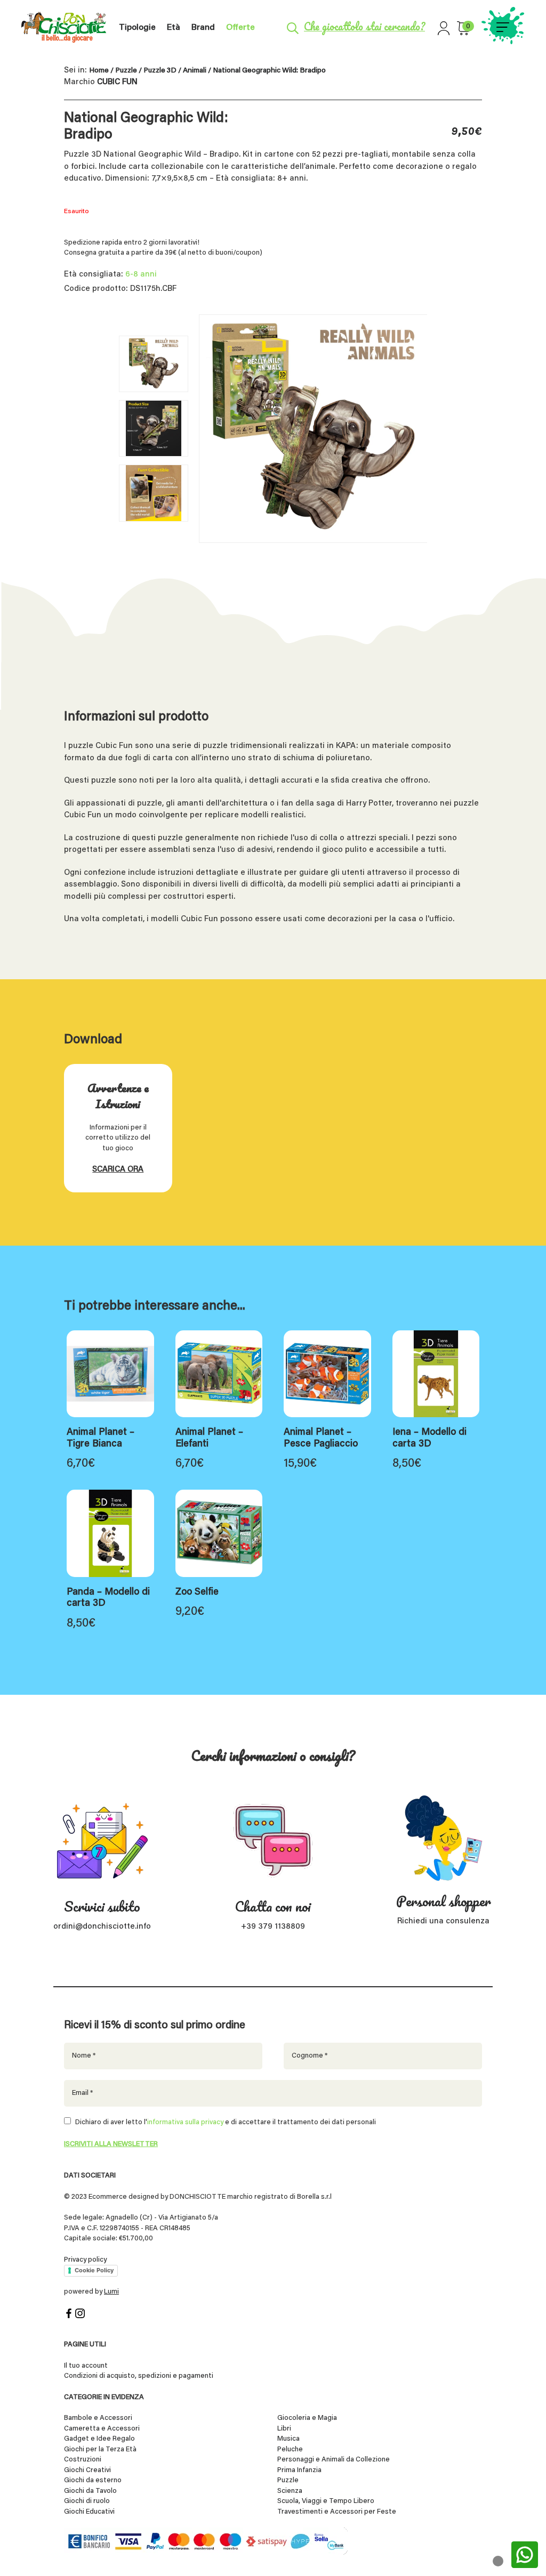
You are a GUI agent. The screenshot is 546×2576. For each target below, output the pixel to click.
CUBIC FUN (117, 82)
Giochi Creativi (87, 2470)
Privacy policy (85, 2260)
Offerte (240, 28)
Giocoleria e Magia (307, 2418)
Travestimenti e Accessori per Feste (337, 2512)
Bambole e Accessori (98, 2418)
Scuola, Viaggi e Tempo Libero (326, 2501)
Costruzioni (83, 2460)
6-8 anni (141, 275)
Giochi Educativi (89, 2512)
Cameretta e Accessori (102, 2429)
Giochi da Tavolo (90, 2491)
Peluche (290, 2449)
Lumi (111, 2292)
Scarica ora (118, 1170)
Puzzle (126, 71)
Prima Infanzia (299, 2470)
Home (99, 71)
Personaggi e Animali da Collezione (334, 2460)
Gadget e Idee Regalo (99, 2439)
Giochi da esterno (93, 2480)
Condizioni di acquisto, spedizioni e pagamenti (139, 2376)
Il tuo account (86, 2366)
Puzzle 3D (160, 71)
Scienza (290, 2491)
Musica (288, 2439)
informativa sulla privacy (185, 2122)
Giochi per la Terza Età (100, 2449)
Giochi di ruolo (87, 2501)
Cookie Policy (94, 2270)
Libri (284, 2429)
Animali (195, 71)
